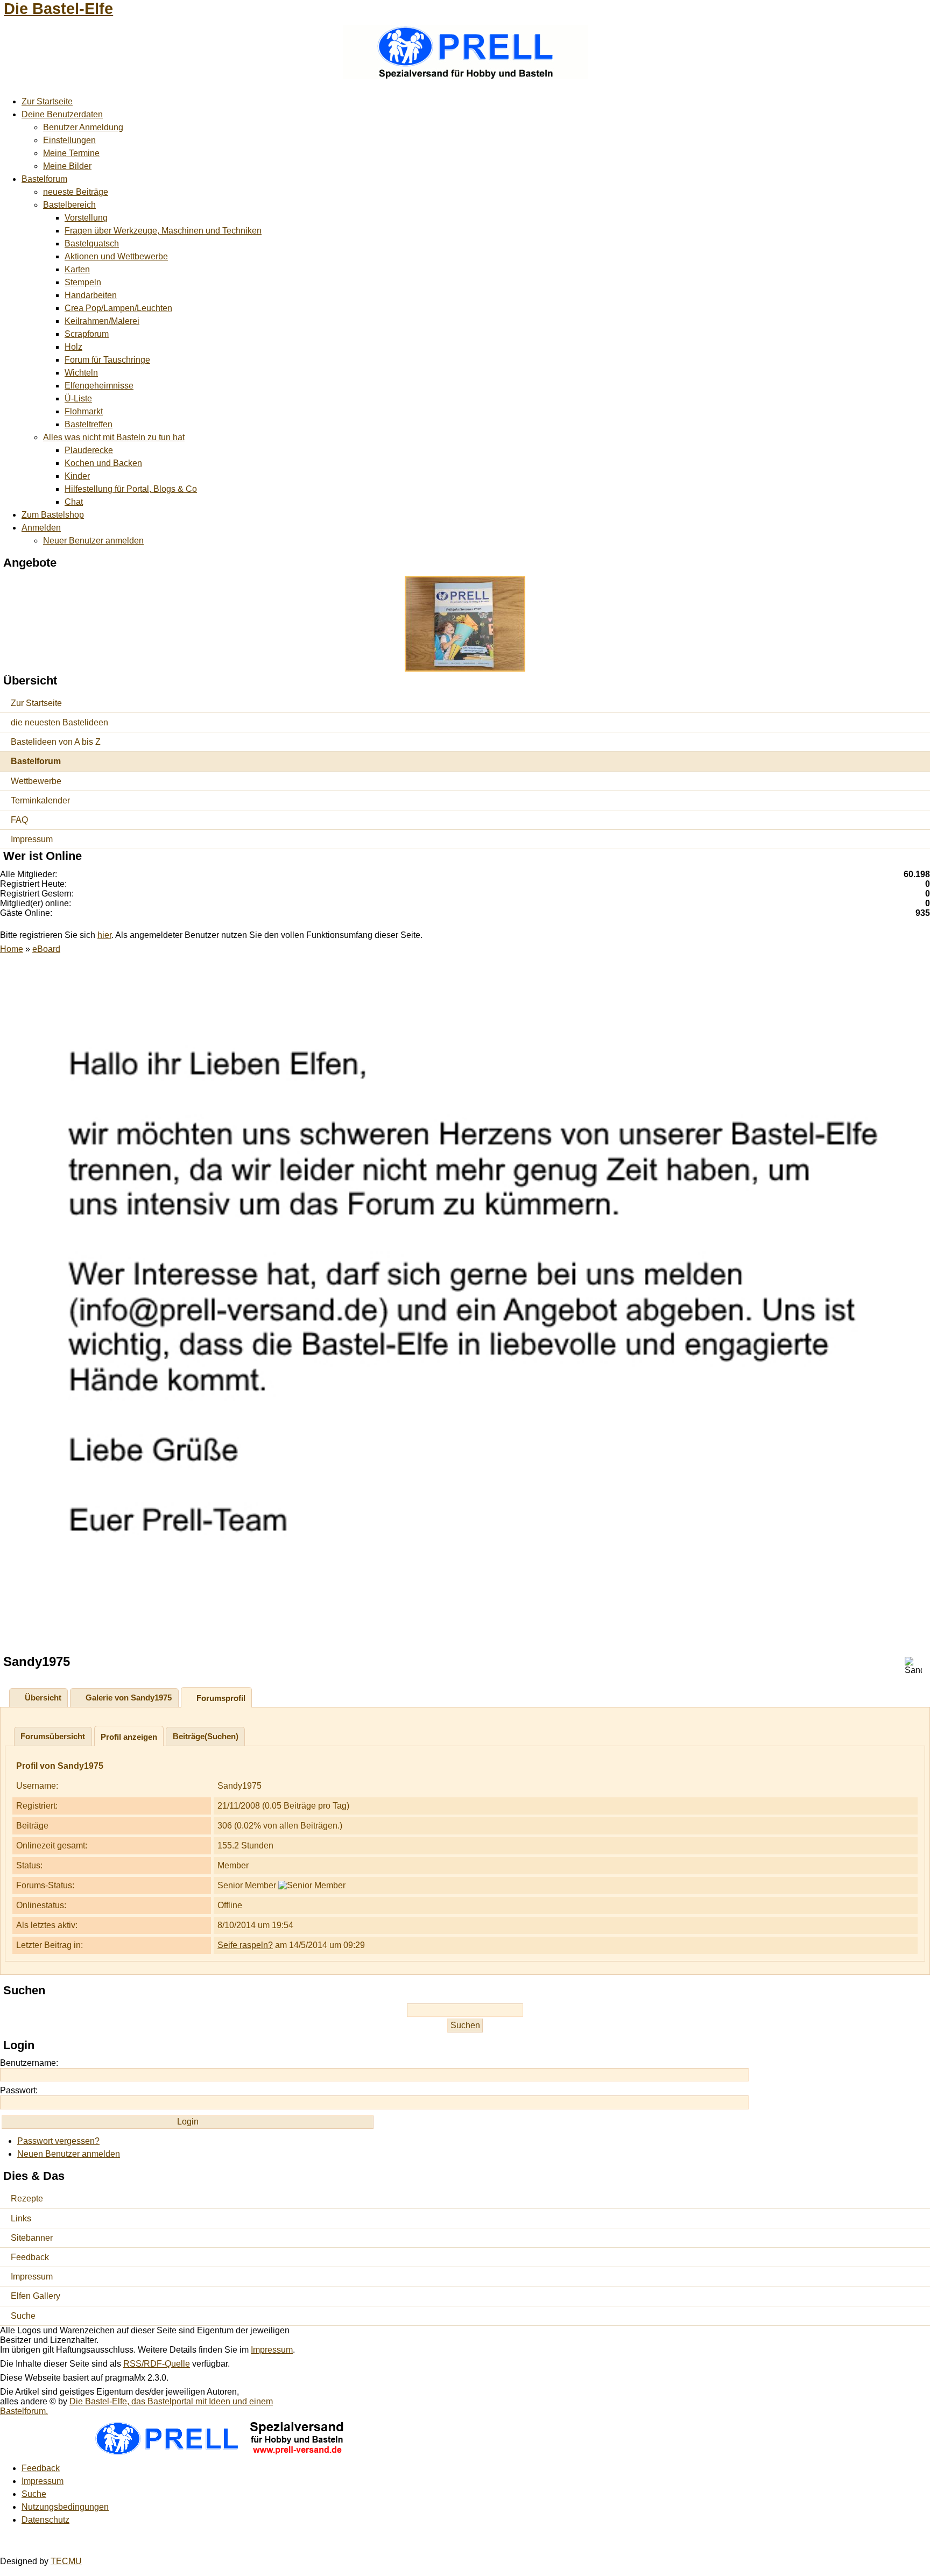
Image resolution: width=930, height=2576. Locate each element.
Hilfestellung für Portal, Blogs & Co (131, 489)
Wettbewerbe (36, 781)
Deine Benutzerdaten (62, 114)
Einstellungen (69, 140)
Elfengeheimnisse (99, 386)
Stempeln (83, 282)
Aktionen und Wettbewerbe (116, 256)
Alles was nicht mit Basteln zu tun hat (114, 437)
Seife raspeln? (245, 1945)
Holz (73, 347)
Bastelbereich (69, 205)
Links (21, 2218)
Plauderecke (89, 450)
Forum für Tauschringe (107, 360)
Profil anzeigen (129, 1737)
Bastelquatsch (92, 244)
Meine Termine (71, 153)
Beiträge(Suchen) (206, 1736)
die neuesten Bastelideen (59, 722)
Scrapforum (87, 334)
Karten (77, 269)
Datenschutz (45, 2520)
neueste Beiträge (76, 192)
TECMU (66, 2561)
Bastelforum (44, 179)
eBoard (46, 949)
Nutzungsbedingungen (65, 2507)
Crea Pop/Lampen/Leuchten (118, 308)
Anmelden (41, 528)
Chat (74, 502)
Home (12, 949)
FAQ (19, 820)
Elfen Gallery (36, 2296)
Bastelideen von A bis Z (56, 742)
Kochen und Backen (103, 463)
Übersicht (43, 1698)
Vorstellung (86, 218)
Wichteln (81, 373)
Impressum (32, 839)
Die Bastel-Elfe (58, 9)
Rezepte (27, 2199)
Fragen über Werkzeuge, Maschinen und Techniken (163, 231)
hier (104, 935)
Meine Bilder (67, 166)
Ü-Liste (78, 398)
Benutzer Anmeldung (83, 127)
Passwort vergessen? (58, 2141)
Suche (23, 2316)
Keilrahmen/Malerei (102, 321)
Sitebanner (32, 2238)
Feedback (30, 2257)
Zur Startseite (47, 101)
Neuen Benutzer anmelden (69, 2154)
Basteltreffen (89, 424)
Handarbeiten (91, 295)
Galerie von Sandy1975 (129, 1698)
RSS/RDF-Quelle (157, 2364)
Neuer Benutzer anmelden (93, 541)
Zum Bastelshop (53, 515)
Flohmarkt (84, 411)
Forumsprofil (221, 1698)
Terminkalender (40, 800)
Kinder (77, 476)
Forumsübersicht (53, 1736)
